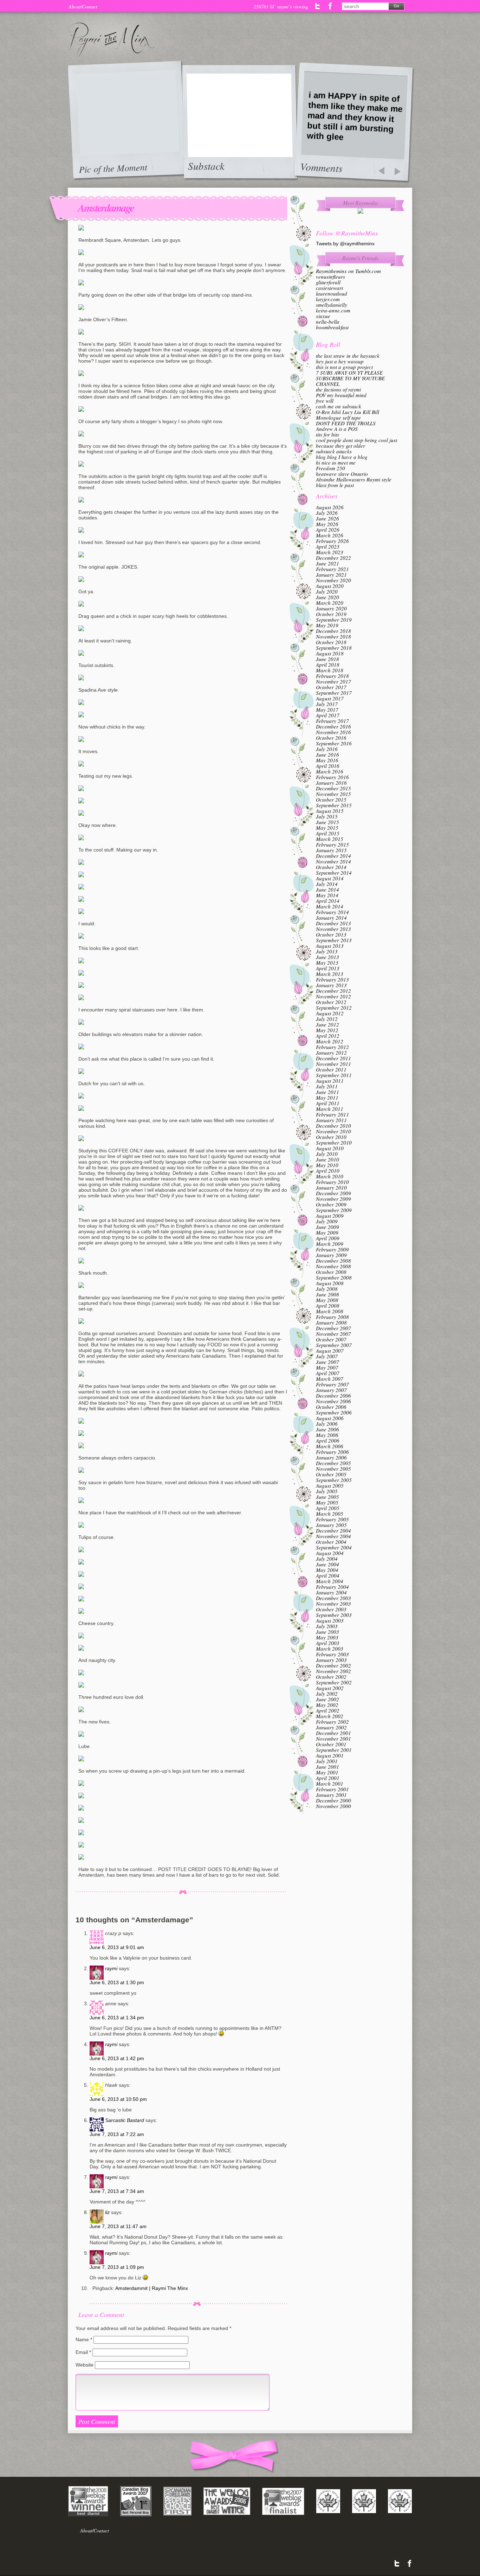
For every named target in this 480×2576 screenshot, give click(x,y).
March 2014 (330, 906)
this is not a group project (344, 367)
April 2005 (328, 1508)
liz (107, 2212)
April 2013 (328, 968)
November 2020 (333, 580)
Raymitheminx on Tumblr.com (348, 271)
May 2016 (327, 760)
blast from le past (335, 485)
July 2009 (327, 1221)
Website (85, 2365)
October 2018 (331, 642)
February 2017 (332, 721)
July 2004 (327, 1559)
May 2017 (327, 710)
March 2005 (330, 1514)
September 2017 (334, 693)
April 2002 (328, 1710)
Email (83, 2352)
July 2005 (327, 1491)
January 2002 (331, 1727)
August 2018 (330, 653)
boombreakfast (332, 327)
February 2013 (332, 979)
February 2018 (332, 676)
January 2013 (331, 985)
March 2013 (330, 974)
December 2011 (333, 1058)
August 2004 (330, 1553)
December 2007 (333, 1328)
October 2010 (331, 1137)
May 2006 (327, 1435)
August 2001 (330, 1755)
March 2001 (330, 1784)
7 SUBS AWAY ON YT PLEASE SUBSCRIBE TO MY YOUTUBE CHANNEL (350, 378)
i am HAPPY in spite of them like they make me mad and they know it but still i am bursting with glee (355, 116)
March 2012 (330, 1041)
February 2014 (332, 912)
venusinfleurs (330, 277)
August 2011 (330, 1081)
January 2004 (331, 1592)
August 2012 (330, 1013)
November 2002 (333, 1671)
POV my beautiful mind (341, 395)
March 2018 (330, 670)
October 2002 (331, 1677)
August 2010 (330, 1148)
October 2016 (331, 738)
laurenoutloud (332, 293)
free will (325, 401)
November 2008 (333, 1266)
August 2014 (330, 878)
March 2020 (330, 603)
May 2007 (327, 1367)
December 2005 (333, 1463)
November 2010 (333, 1131)
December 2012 (333, 991)
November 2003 (333, 1604)
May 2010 (327, 1165)
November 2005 (333, 1469)
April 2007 (328, 1373)
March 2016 (330, 771)
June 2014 (327, 889)
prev (381, 172)
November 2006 (333, 1401)
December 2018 (333, 631)
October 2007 (331, 1339)
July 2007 (327, 1356)
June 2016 (327, 755)
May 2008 (327, 1300)
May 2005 (327, 1502)
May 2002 (327, 1705)
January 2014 (331, 918)
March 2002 (330, 1716)
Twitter (318, 6)
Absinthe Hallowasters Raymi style (354, 479)
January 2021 (331, 575)
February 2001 (332, 1789)
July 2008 (327, 1289)
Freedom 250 (330, 468)
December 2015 (333, 788)
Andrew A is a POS (337, 429)
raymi (111, 1968)
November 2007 (333, 1334)
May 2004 (327, 1570)
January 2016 (331, 783)
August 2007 (330, 1351)
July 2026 (327, 513)
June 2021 (327, 563)
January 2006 (331, 1457)
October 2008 (331, 1272)
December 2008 (333, 1261)
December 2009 (333, 1193)
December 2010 (333, 1126)
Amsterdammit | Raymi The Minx (152, 2288)
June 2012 (327, 1024)
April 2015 (328, 833)
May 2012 (327, 1030)
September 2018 (334, 648)
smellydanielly (332, 305)
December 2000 (333, 1800)
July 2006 (327, 1424)
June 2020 (327, 597)
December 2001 (333, 1733)
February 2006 (332, 1452)
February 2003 (332, 1654)
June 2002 (327, 1699)
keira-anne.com (333, 310)
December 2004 (333, 1530)
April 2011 (328, 1103)
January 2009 (331, 1255)
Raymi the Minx (111, 40)
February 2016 (332, 777)
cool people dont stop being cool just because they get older (356, 443)
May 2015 (327, 828)
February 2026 (332, 541)
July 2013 (327, 951)
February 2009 (332, 1249)
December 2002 (333, 1665)
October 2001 (331, 1744)
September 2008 (334, 1277)
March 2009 (330, 1244)
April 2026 (328, 530)
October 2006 (331, 1407)
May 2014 (327, 895)
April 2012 (328, 1036)
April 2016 (328, 766)
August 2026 (330, 507)
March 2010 (330, 1176)
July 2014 (327, 884)
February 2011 (332, 1114)
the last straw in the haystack (348, 356)
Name (84, 2339)
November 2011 (333, 1064)
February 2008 (332, 1317)
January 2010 (331, 1187)
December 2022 (333, 558)
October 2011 (331, 1069)
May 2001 (327, 1772)
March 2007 (330, 1379)
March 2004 (330, 1581)
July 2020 (327, 591)
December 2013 (333, 923)
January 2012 (331, 1053)
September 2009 (334, 1210)
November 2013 (333, 929)
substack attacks (334, 451)
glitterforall (328, 282)
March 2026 (330, 535)
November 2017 (333, 681)
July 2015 (327, 816)
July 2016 (327, 749)
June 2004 (327, 1564)
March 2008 (330, 1311)
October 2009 (331, 1204)
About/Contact (83, 7)
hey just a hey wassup (340, 361)
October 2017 (331, 687)
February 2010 (332, 1182)
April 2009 (328, 1238)
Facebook (330, 6)
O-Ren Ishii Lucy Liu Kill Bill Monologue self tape (348, 415)
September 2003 (334, 1615)
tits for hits (327, 434)
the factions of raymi (338, 389)
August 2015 (330, 811)
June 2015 (327, 822)
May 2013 (327, 963)
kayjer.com (328, 299)
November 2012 (333, 996)
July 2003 (327, 1626)
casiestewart (329, 288)
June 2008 (327, 1294)
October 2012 (331, 1002)
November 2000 (333, 1806)
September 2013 (334, 940)
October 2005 (331, 1474)
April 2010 (328, 1171)
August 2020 (330, 586)
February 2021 (332, 569)
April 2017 (328, 715)
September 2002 (334, 1682)
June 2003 (327, 1632)
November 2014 (333, 861)
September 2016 (334, 743)
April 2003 (328, 1643)
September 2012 (334, 1008)
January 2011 (331, 1120)
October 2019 (331, 614)
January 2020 (331, 608)
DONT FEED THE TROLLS (346, 423)
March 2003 (330, 1649)
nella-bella (328, 322)
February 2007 (332, 1384)
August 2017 (330, 698)
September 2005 (334, 1480)
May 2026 (327, 524)
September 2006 (334, 1412)
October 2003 (331, 1609)
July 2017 (327, 704)
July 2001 (327, 1761)
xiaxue (323, 316)
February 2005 (332, 1519)
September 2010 (334, 1143)
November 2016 (333, 732)
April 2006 (328, 1441)
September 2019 (334, 620)
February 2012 (332, 1047)
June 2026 (327, 518)
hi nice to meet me (336, 462)
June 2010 (327, 1159)
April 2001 (328, 1778)
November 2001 (333, 1739)
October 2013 (331, 934)
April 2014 (328, 901)
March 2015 (330, 839)
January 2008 (331, 1322)
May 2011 (327, 1098)
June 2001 (327, 1767)
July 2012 (327, 1019)
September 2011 (334, 1075)
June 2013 (327, 957)
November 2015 (333, 794)
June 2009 (327, 1227)
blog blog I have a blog (342, 457)
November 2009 (333, 1199)
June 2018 (327, 659)
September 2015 (334, 805)
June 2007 (327, 1362)
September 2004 (334, 1547)
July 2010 (327, 1154)
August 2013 (330, 946)
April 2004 (328, 1575)
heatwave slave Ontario (342, 474)
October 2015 (331, 800)
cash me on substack (339, 406)
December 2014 (333, 856)
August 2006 (330, 1418)
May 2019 (327, 625)
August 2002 (330, 1688)
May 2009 (327, 1232)
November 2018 (333, 636)
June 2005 (327, 1497)
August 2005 (330, 1486)
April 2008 (328, 1306)
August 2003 (330, 1620)
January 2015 (331, 850)
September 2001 (334, 1750)
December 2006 (333, 1396)
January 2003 (331, 1660)
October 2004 (331, 1542)
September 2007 (334, 1345)
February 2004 (332, 1587)
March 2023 (330, 552)
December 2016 (333, 726)
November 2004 (333, 1536)
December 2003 (333, 1598)
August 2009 (330, 1216)
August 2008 (330, 1283)
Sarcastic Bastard (125, 2120)
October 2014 (331, 867)
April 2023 (328, 546)
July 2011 (327, 1086)
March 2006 (330, 1446)
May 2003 (327, 1637)
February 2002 (332, 1722)
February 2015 (332, 844)
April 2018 (328, 665)
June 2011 (327, 1092)
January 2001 (331, 1795)
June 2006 (327, 1429)
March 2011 (330, 1109)
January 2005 (331, 1525)
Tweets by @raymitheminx (345, 244)
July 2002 (327, 1694)
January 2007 (331, 1390)
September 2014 (334, 873)
